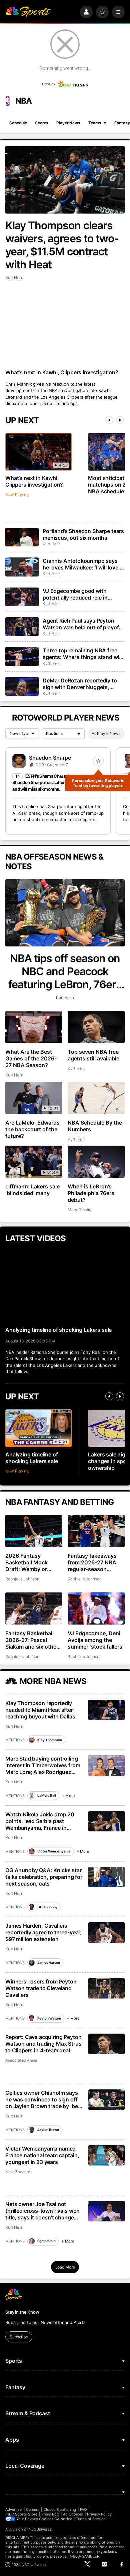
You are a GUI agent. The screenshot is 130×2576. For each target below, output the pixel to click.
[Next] (120, 420)
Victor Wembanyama (54, 1851)
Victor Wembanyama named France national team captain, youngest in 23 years (42, 2155)
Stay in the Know (22, 2312)
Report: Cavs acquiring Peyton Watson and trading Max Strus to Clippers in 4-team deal (43, 2044)
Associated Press (21, 2060)
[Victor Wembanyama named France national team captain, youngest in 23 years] (106, 2155)
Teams (95, 123)
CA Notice (63, 2519)
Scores (42, 123)
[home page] (28, 12)
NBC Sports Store (22, 2514)
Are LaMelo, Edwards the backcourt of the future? (32, 1129)
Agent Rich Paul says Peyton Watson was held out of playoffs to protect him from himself (83, 624)
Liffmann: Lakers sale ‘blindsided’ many (32, 1190)
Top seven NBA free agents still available (93, 1055)
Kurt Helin (14, 278)
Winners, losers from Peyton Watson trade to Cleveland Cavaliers (41, 1988)
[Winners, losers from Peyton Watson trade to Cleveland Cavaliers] (106, 1988)
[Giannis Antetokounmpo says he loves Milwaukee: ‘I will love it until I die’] (22, 567)
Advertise (14, 2509)
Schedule (18, 123)
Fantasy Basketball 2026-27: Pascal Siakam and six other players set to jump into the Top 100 (32, 1640)
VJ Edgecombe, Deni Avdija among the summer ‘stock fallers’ (95, 1640)
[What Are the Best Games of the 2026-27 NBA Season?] (34, 1027)
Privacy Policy (99, 2514)
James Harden (49, 1962)
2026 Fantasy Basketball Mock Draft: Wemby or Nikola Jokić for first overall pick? (31, 1562)
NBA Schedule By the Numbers (95, 1126)
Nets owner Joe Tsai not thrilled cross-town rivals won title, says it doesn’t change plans (42, 2211)
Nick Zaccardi (18, 2172)
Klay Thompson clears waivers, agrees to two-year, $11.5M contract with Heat (62, 245)
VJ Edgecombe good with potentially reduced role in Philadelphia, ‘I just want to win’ (82, 594)
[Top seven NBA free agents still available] (96, 1027)
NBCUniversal (41, 2529)
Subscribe (19, 2337)
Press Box (50, 2514)
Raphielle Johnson (22, 1579)
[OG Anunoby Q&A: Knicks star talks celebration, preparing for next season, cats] (106, 1877)
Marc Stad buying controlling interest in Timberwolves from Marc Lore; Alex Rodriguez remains (43, 1765)
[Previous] (109, 420)
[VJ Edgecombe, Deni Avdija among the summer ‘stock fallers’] (96, 1608)
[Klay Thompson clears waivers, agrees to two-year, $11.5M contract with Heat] (65, 180)
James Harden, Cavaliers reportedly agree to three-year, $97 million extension (43, 1932)
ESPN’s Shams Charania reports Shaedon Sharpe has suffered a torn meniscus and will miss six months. (57, 783)
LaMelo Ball (47, 1795)
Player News (68, 123)
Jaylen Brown (48, 2130)
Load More (65, 2267)
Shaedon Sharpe (50, 758)
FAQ (83, 2509)
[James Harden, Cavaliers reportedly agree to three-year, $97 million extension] (106, 1933)
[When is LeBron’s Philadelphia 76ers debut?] (96, 1162)
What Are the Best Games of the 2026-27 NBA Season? (31, 1058)
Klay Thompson (50, 1740)
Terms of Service (91, 2519)
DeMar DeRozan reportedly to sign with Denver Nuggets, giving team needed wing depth (82, 684)
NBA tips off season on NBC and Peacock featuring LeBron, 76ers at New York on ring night (65, 971)
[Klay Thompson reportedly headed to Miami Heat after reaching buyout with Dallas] (106, 1710)
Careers (33, 2509)
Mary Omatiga (81, 1210)
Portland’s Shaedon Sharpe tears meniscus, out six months (83, 534)
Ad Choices (73, 2514)
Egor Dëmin (46, 2241)
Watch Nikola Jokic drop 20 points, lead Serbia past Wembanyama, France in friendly (40, 1821)
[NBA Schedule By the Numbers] (96, 1098)
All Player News (106, 733)
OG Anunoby (47, 1907)
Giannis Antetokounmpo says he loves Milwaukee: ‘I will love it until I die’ (83, 564)
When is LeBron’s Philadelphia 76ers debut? (91, 1193)
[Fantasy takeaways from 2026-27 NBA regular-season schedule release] (96, 1531)
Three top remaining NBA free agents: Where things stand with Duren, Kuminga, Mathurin (83, 654)
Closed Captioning (60, 2509)
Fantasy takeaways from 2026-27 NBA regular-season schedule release (92, 1562)
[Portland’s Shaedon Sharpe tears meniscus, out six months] (22, 537)
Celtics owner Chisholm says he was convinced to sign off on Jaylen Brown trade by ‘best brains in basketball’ (44, 2099)
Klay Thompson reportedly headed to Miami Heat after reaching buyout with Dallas (40, 1710)
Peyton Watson (49, 2018)
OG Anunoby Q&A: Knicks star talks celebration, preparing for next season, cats (44, 1877)
